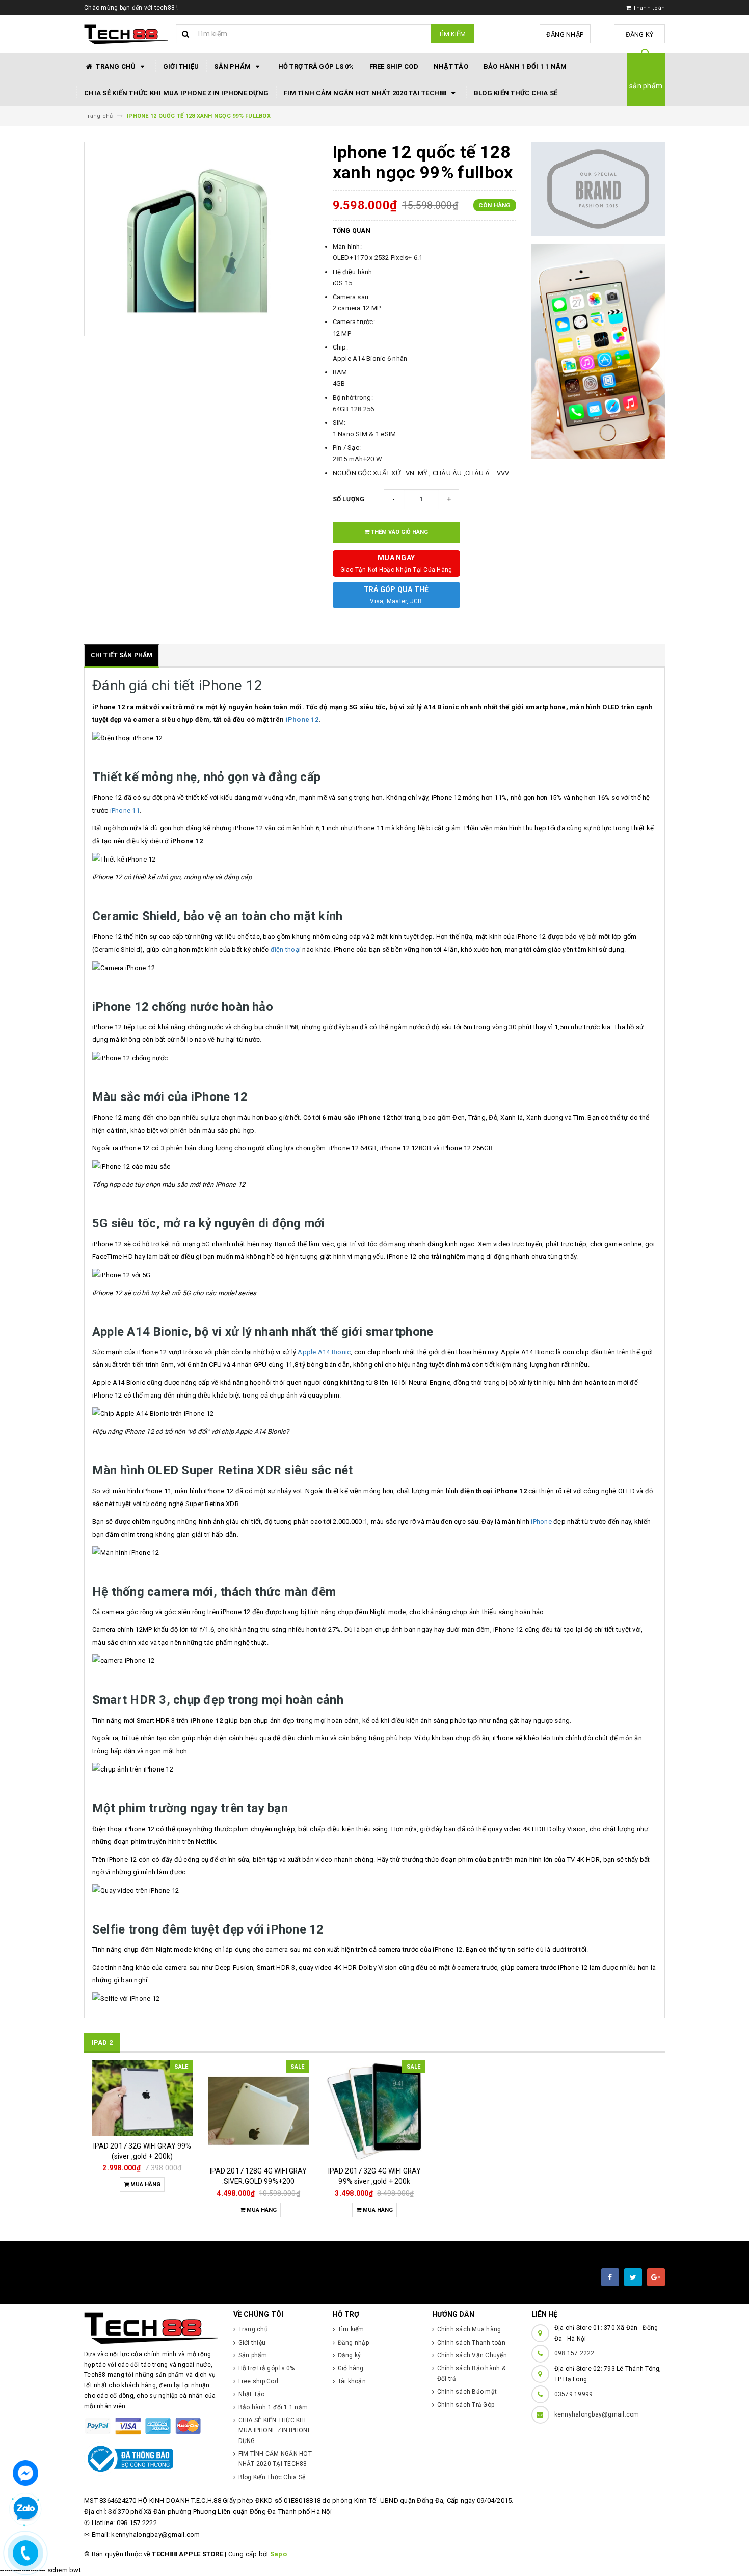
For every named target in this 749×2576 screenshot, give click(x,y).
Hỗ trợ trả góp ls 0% (316, 66)
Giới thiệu (181, 66)
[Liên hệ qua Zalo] (25, 2509)
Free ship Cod (394, 66)
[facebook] (610, 2277)
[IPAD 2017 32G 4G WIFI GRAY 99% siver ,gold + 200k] (374, 2111)
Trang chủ (116, 66)
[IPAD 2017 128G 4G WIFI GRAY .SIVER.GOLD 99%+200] (258, 2111)
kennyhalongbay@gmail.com (597, 2414)
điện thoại (286, 949)
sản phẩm (646, 86)
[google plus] (656, 2277)
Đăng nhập (565, 34)
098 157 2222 (574, 2353)
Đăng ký (640, 34)
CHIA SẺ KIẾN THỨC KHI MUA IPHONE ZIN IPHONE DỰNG (176, 93)
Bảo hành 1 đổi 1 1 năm (525, 66)
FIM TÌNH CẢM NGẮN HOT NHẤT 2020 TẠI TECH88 (366, 93)
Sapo (278, 2554)
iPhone (541, 1522)
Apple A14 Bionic (324, 1352)
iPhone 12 (302, 720)
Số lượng (349, 499)
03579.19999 (574, 2394)
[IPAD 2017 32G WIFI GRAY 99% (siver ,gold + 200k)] (142, 2098)
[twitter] (633, 2277)
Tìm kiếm (452, 34)
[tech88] (151, 2328)
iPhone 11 (125, 810)
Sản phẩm (233, 66)
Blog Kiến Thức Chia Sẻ (516, 93)
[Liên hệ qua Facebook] (25, 2472)
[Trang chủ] (126, 35)
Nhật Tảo (451, 66)
